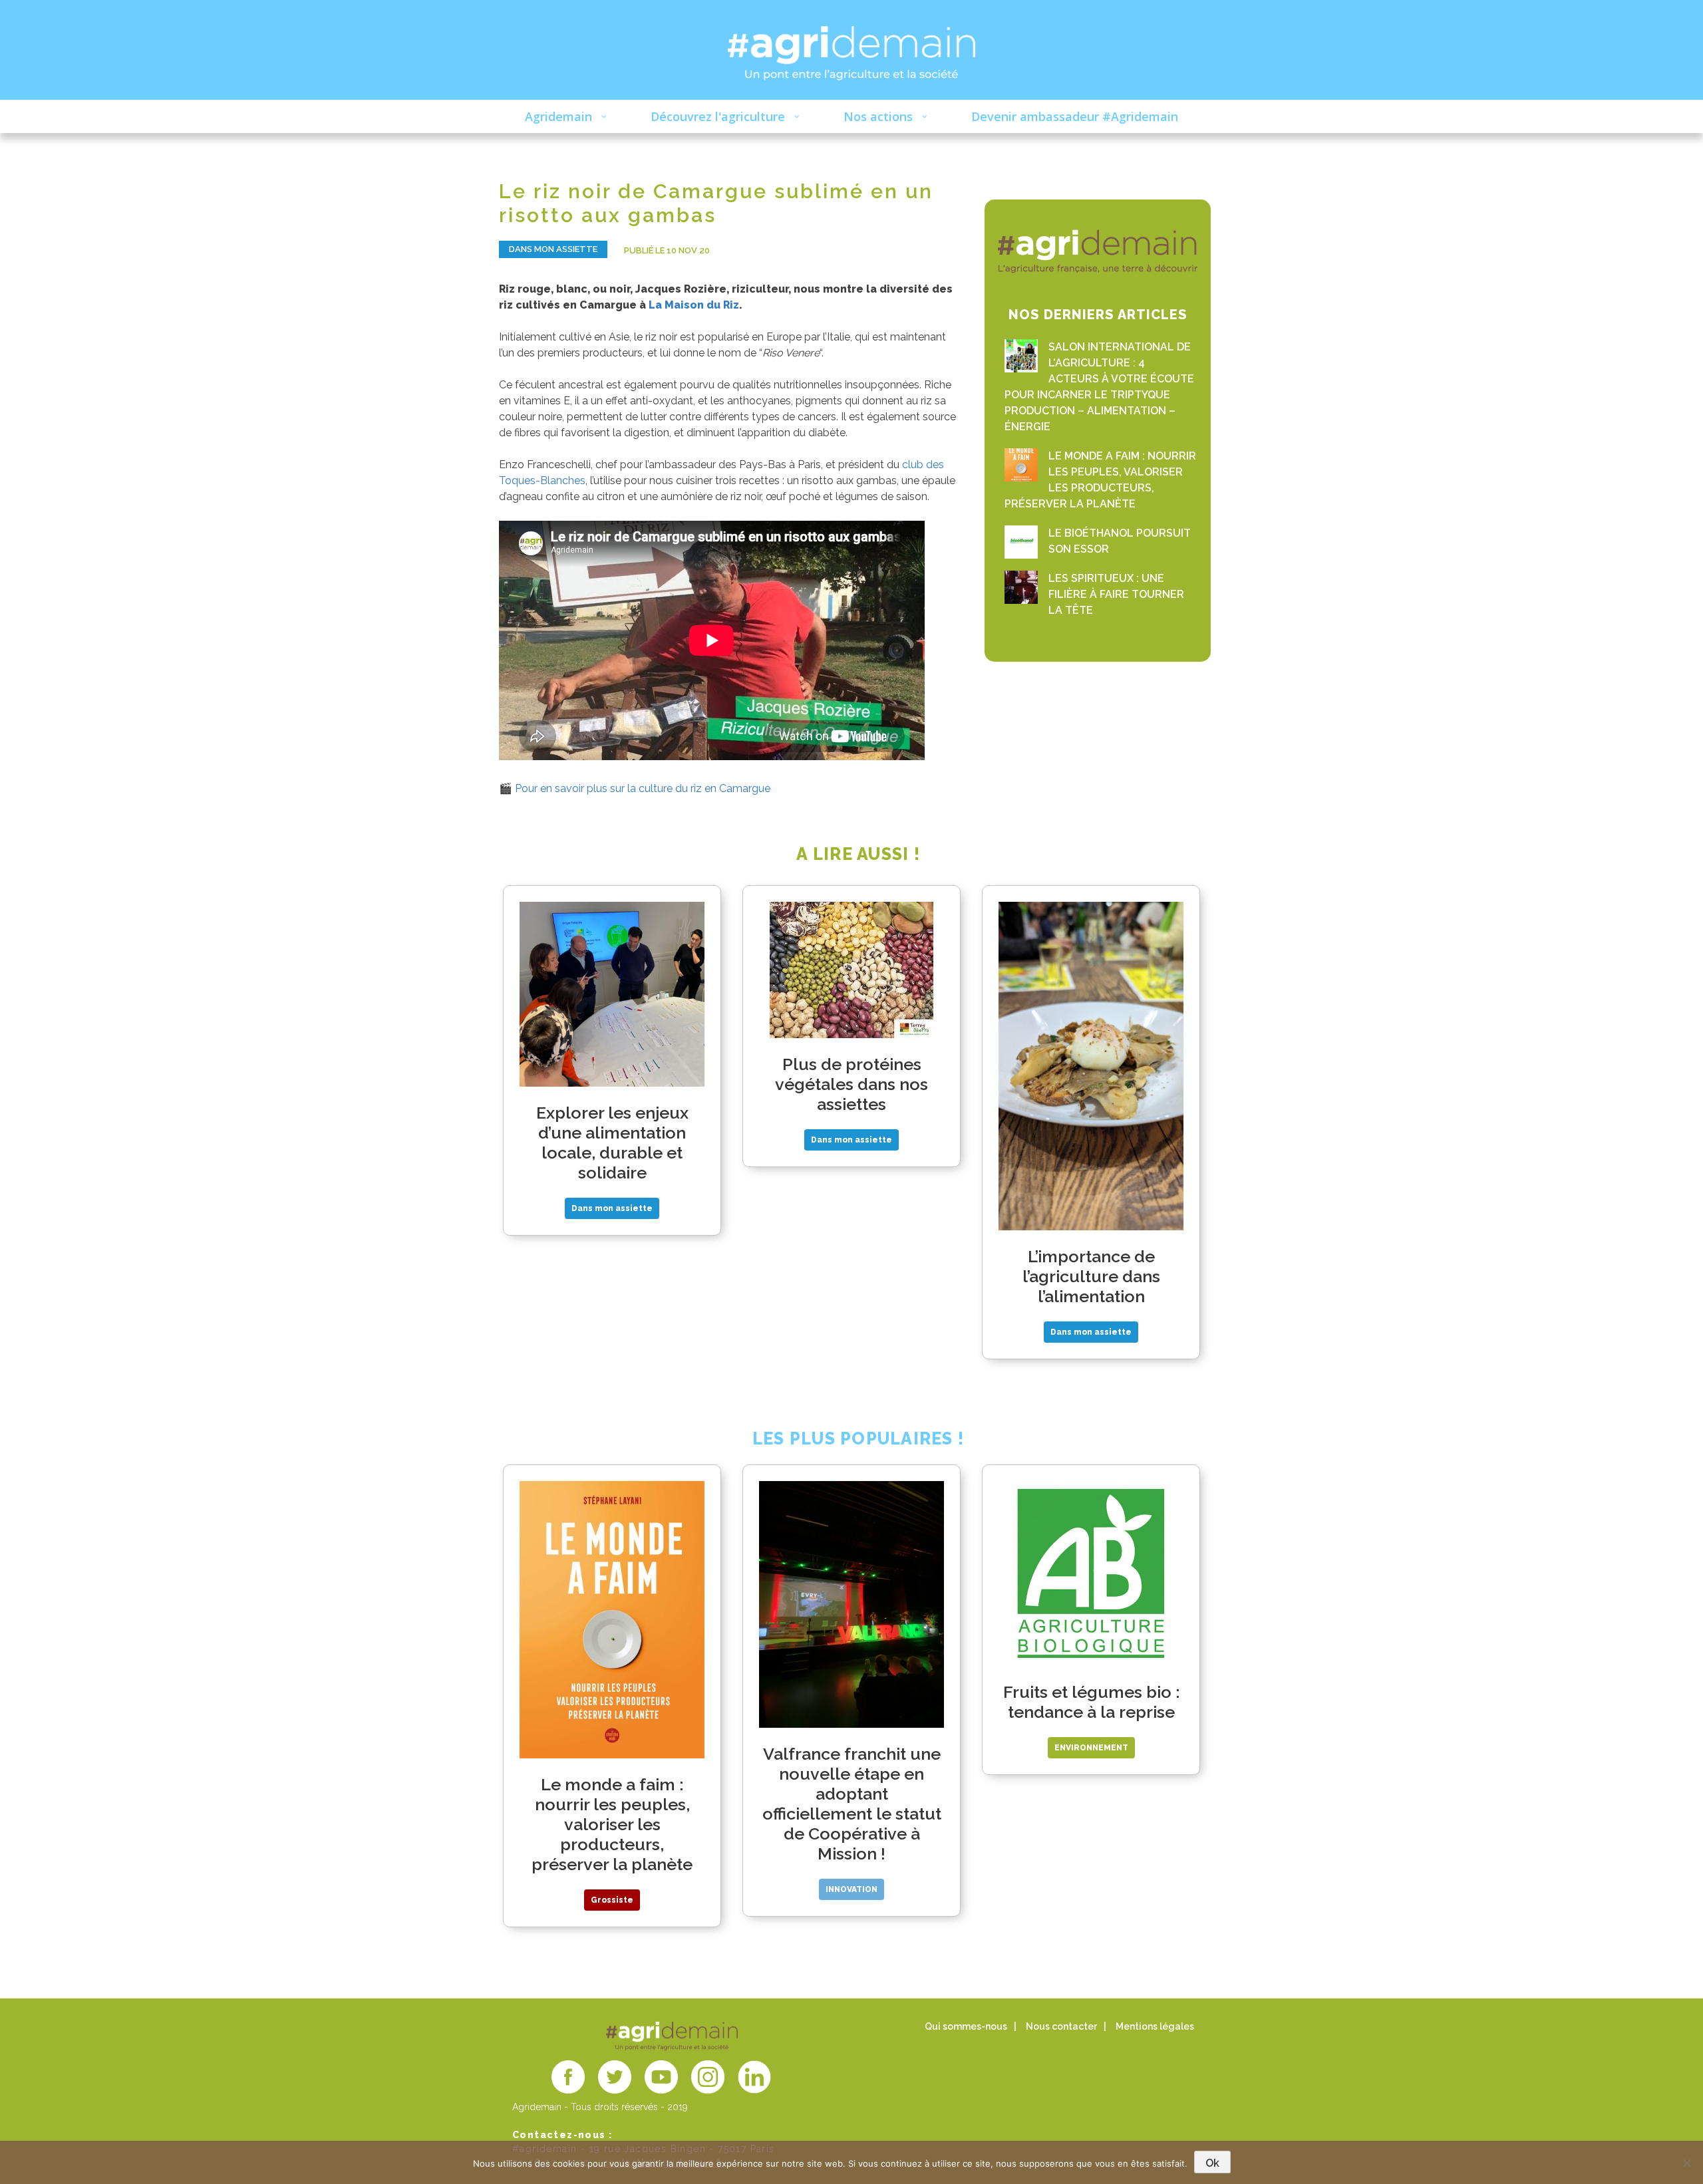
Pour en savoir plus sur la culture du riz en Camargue (643, 788)
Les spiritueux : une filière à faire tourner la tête (1116, 594)
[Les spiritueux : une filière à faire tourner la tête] (1021, 587)
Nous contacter (1061, 2026)
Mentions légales (1155, 2026)
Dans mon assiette (553, 249)
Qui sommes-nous (966, 2026)
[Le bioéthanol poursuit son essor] (1021, 542)
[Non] (1686, 2163)
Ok (1212, 2163)
